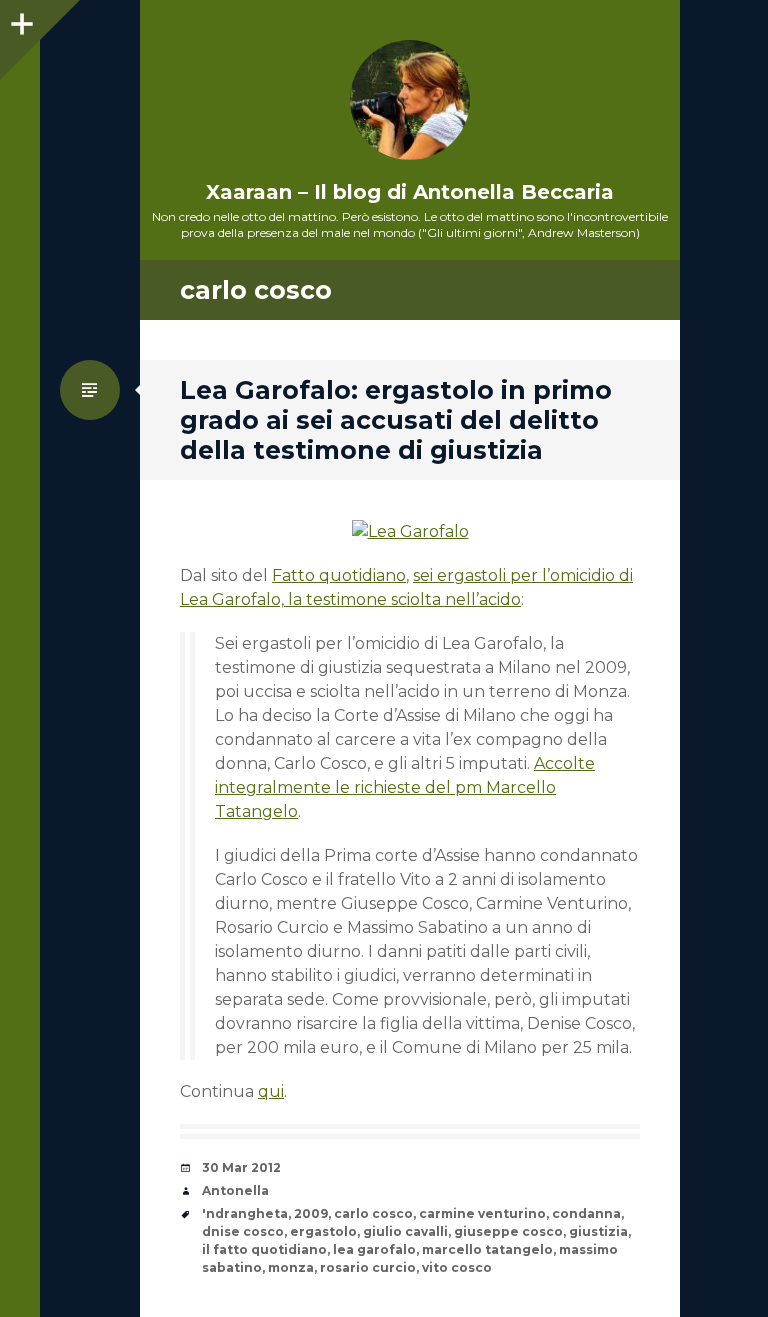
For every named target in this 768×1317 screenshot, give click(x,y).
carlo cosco (373, 1213)
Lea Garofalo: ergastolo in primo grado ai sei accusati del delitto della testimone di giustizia (396, 420)
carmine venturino (482, 1213)
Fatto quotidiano (339, 575)
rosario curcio (368, 1267)
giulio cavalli (405, 1231)
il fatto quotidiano (264, 1249)
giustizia (598, 1231)
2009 (311, 1213)
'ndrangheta (245, 1213)
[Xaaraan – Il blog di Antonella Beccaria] (410, 100)
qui (271, 1091)
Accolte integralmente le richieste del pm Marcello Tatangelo (405, 787)
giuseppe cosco (508, 1231)
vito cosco (457, 1267)
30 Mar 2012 (241, 1167)
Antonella (235, 1190)
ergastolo (323, 1231)
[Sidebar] (20, 20)
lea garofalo (374, 1249)
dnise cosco (243, 1231)
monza (291, 1267)
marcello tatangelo (487, 1249)
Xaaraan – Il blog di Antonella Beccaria (410, 192)
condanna (586, 1213)
